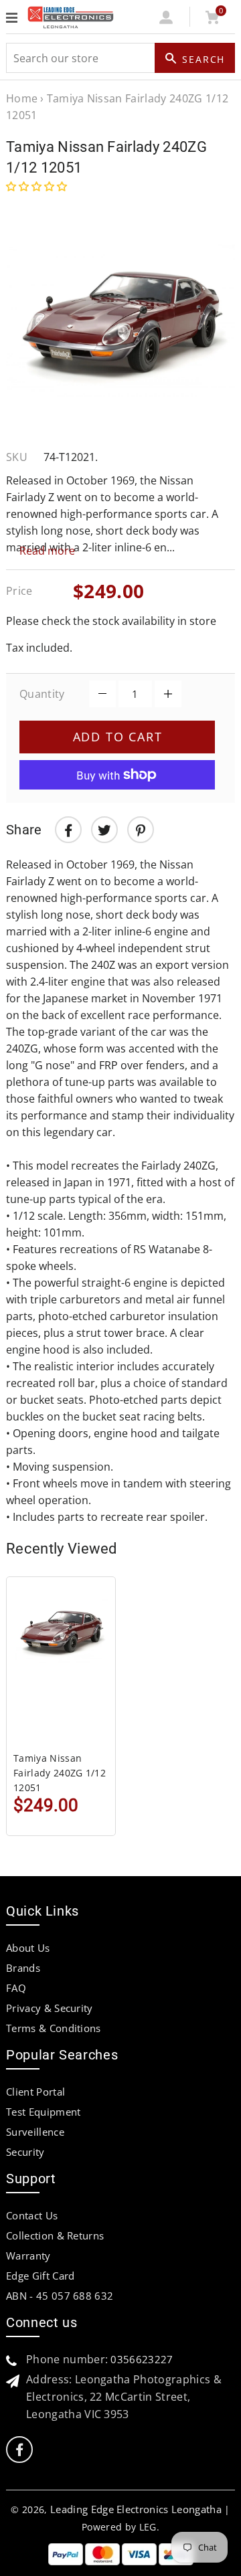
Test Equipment (43, 2112)
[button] (38, 186)
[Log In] (166, 20)
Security (25, 2152)
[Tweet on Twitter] (104, 830)
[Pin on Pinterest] (141, 830)
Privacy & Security (50, 2008)
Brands (23, 1968)
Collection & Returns (55, 2235)
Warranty (28, 2256)
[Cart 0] (212, 20)
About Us (28, 1948)
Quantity (42, 694)
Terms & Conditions (54, 2028)
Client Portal (35, 2092)
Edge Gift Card (40, 2276)
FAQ (16, 1988)
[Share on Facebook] (68, 830)
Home (22, 98)
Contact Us (32, 2215)
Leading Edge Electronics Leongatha (136, 2509)
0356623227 (142, 2359)
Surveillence (35, 2132)
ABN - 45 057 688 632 (60, 2296)
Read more (47, 551)
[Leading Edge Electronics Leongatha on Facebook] (19, 2450)
